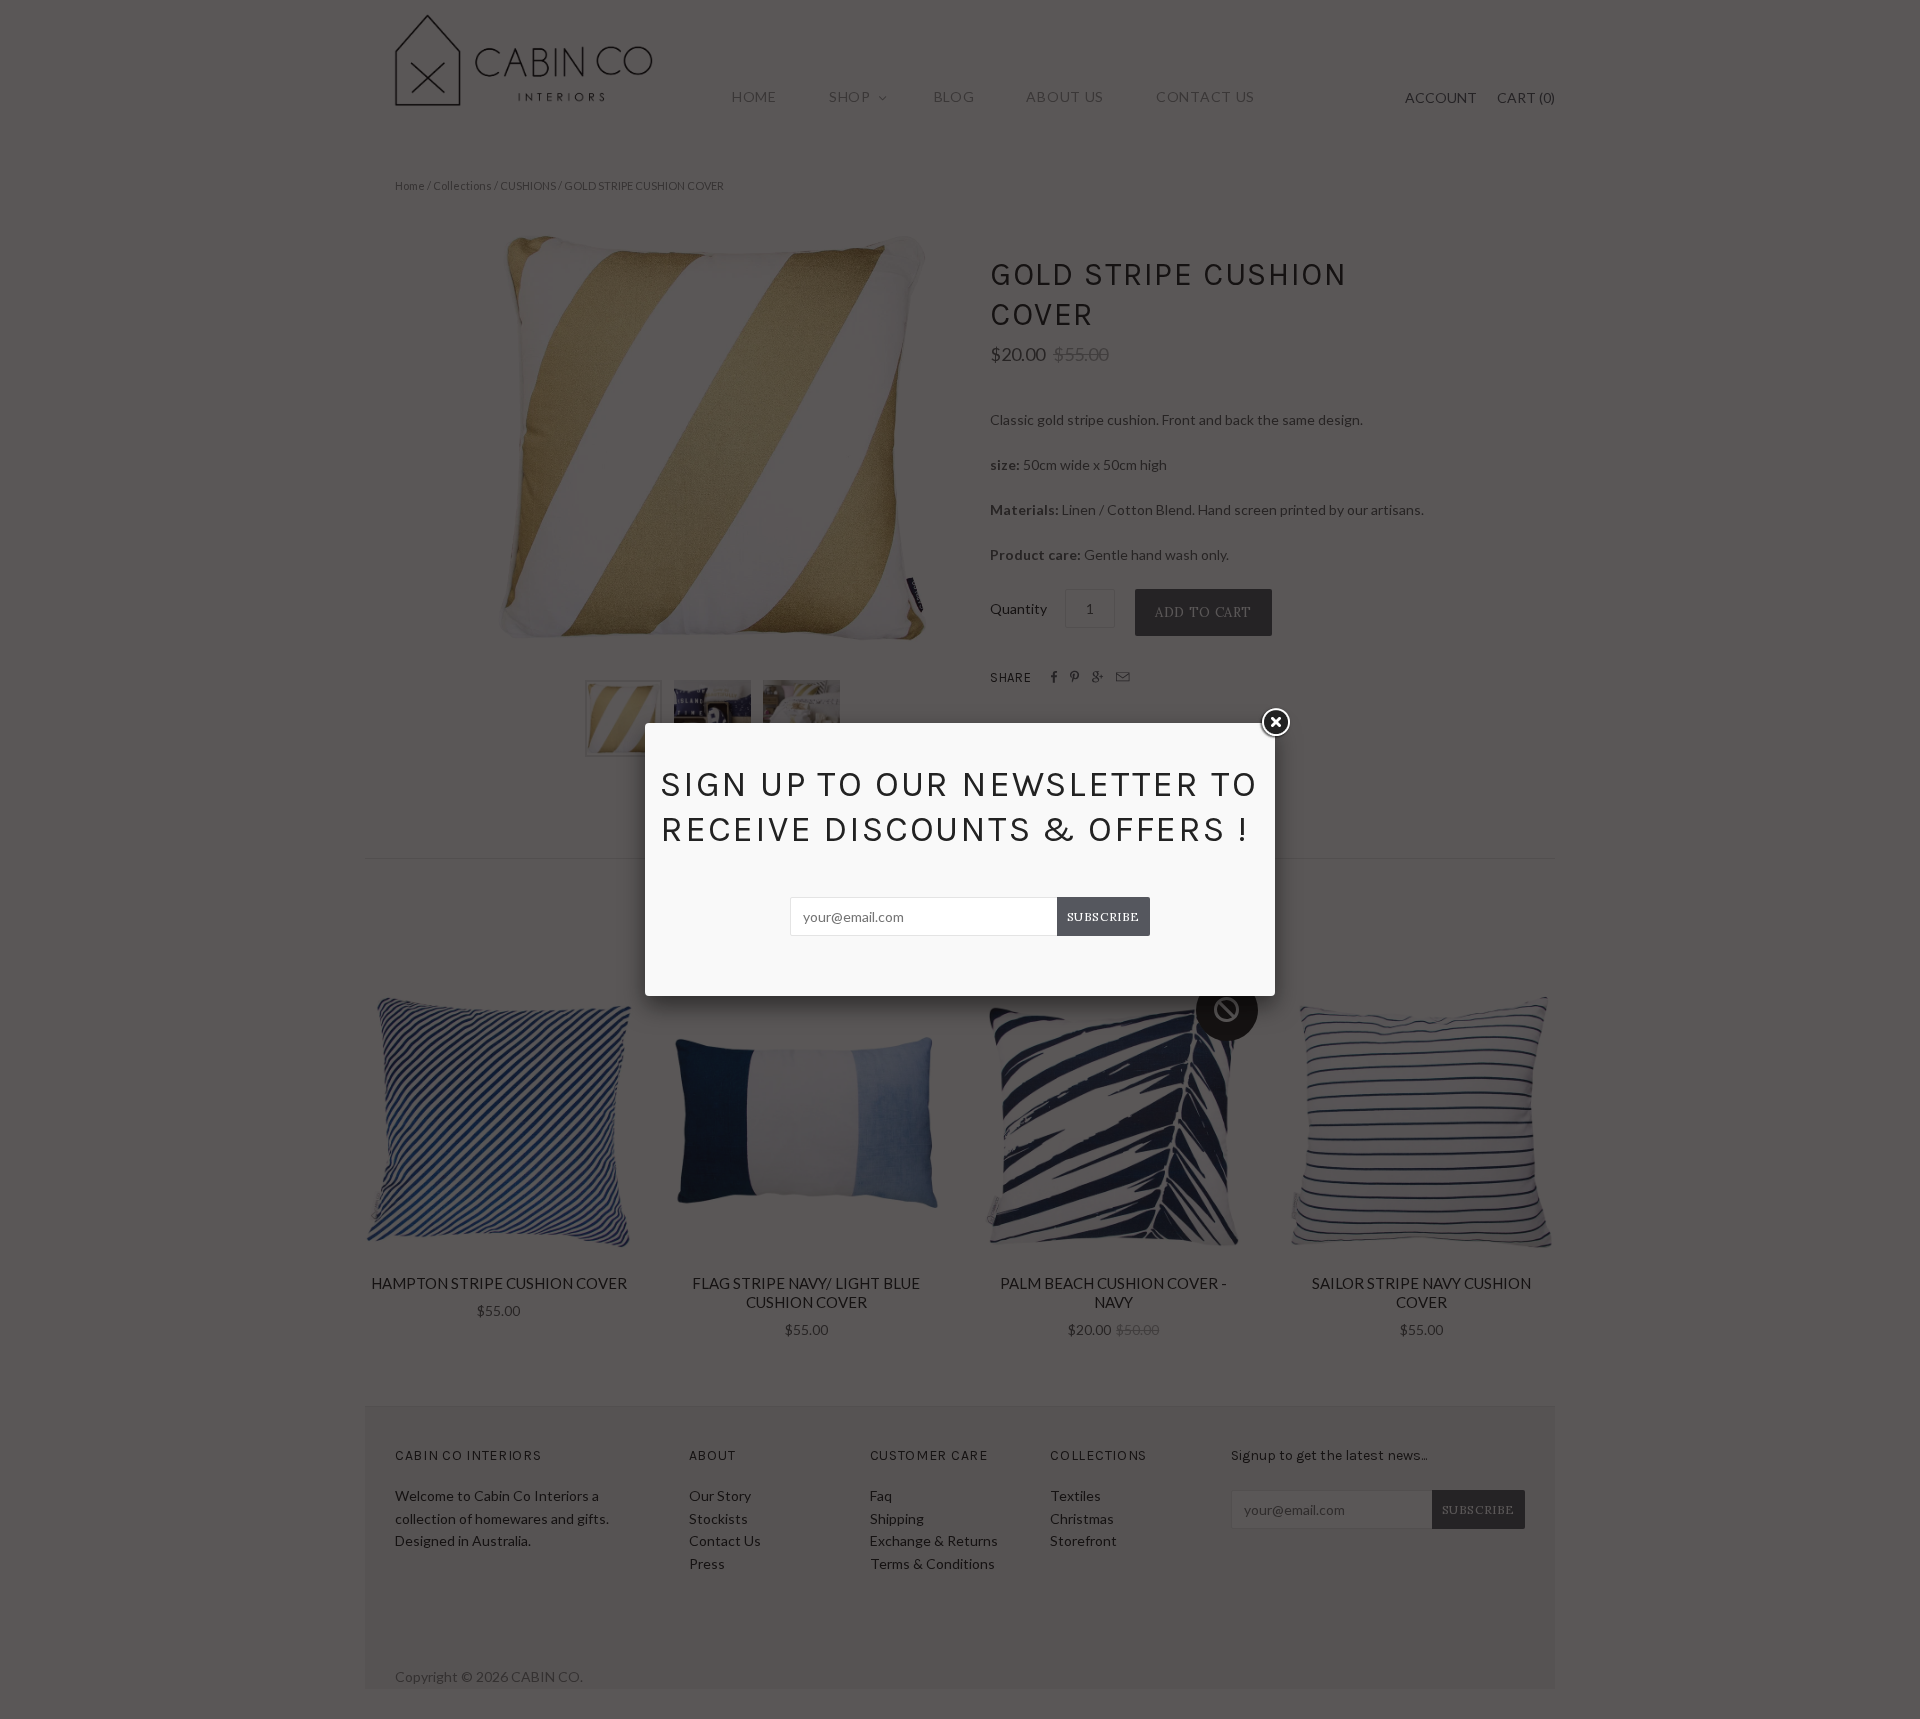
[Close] (1275, 723)
